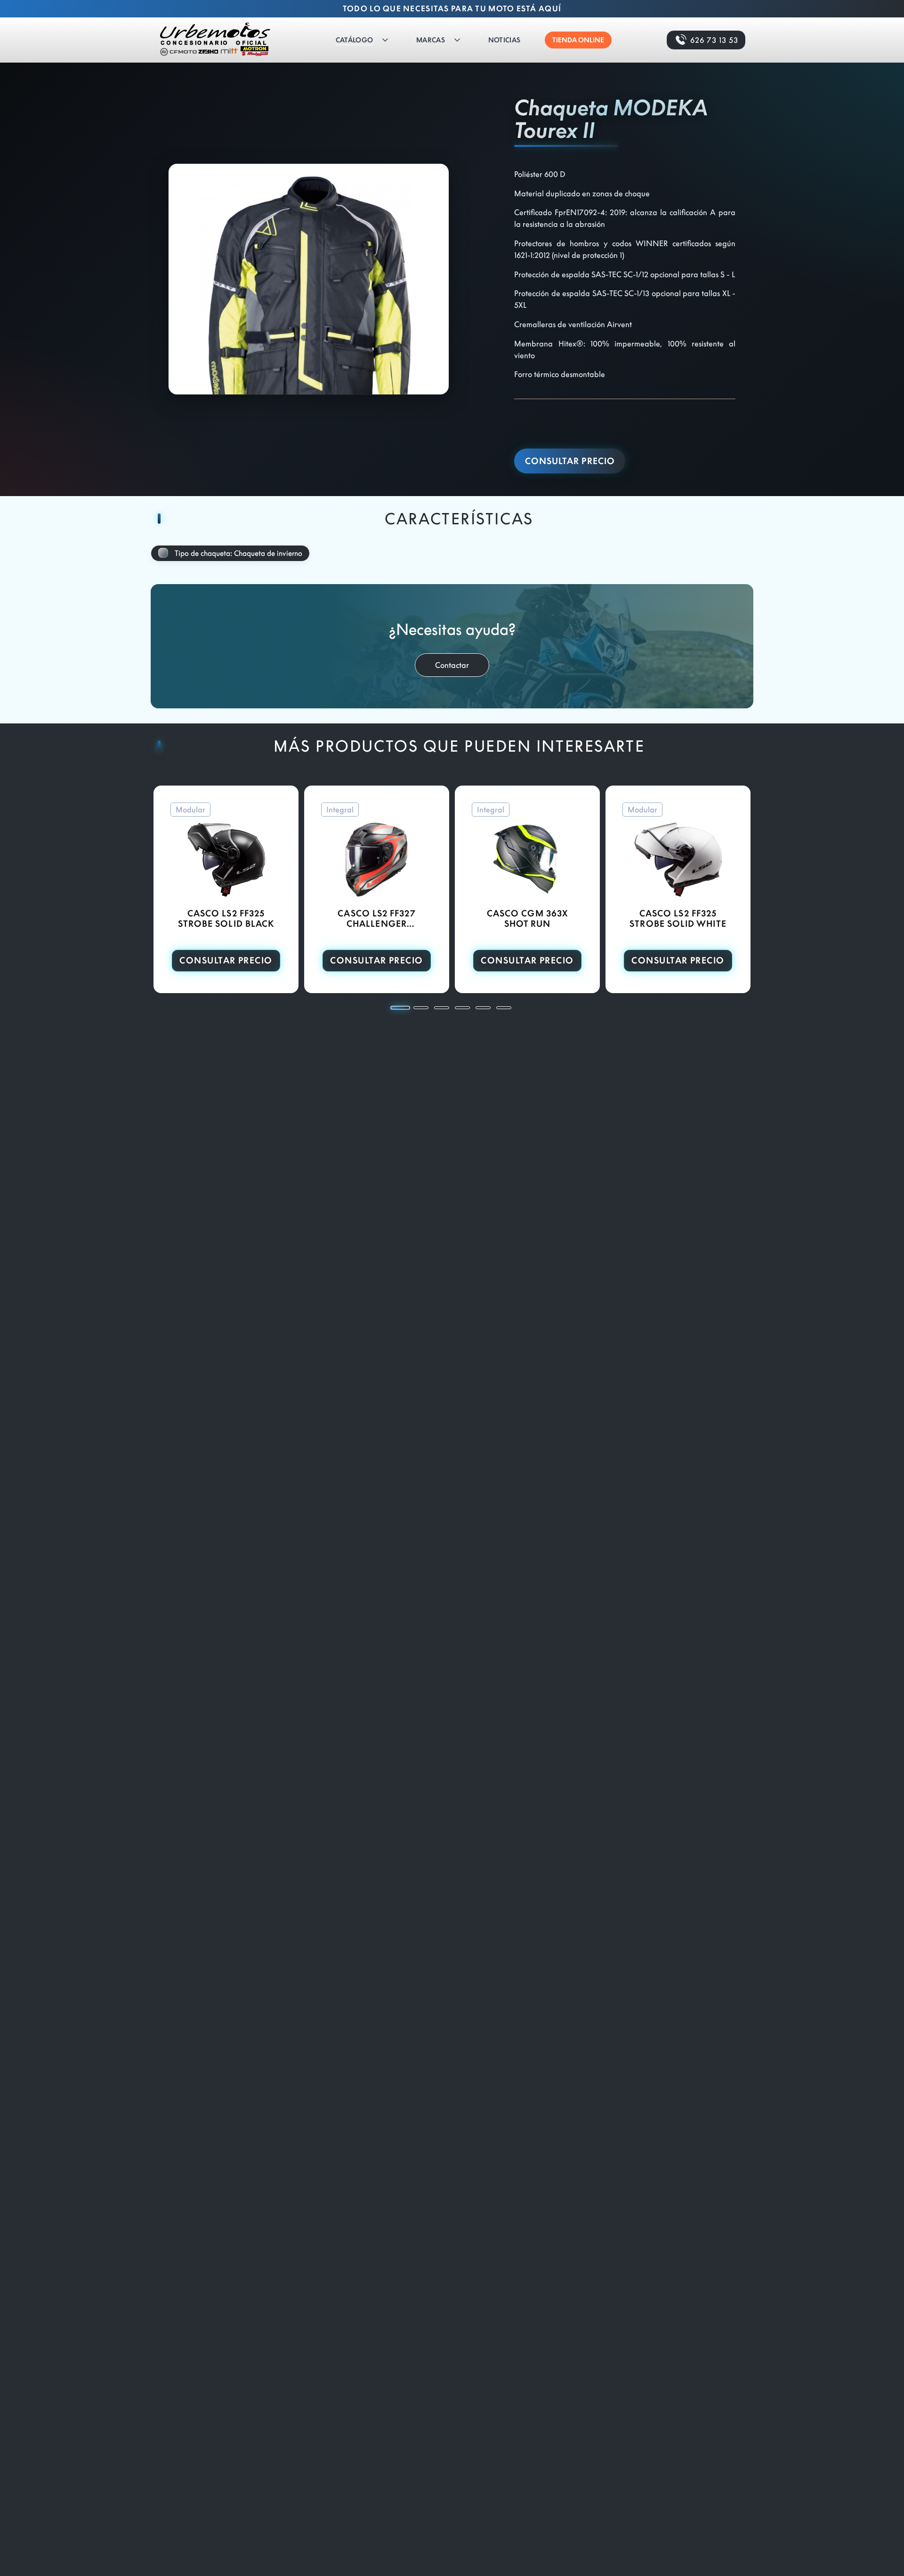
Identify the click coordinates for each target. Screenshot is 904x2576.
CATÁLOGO (354, 40)
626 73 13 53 (714, 40)
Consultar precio (570, 461)
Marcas (431, 40)
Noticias (504, 40)
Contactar (452, 665)
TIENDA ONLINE (578, 40)
